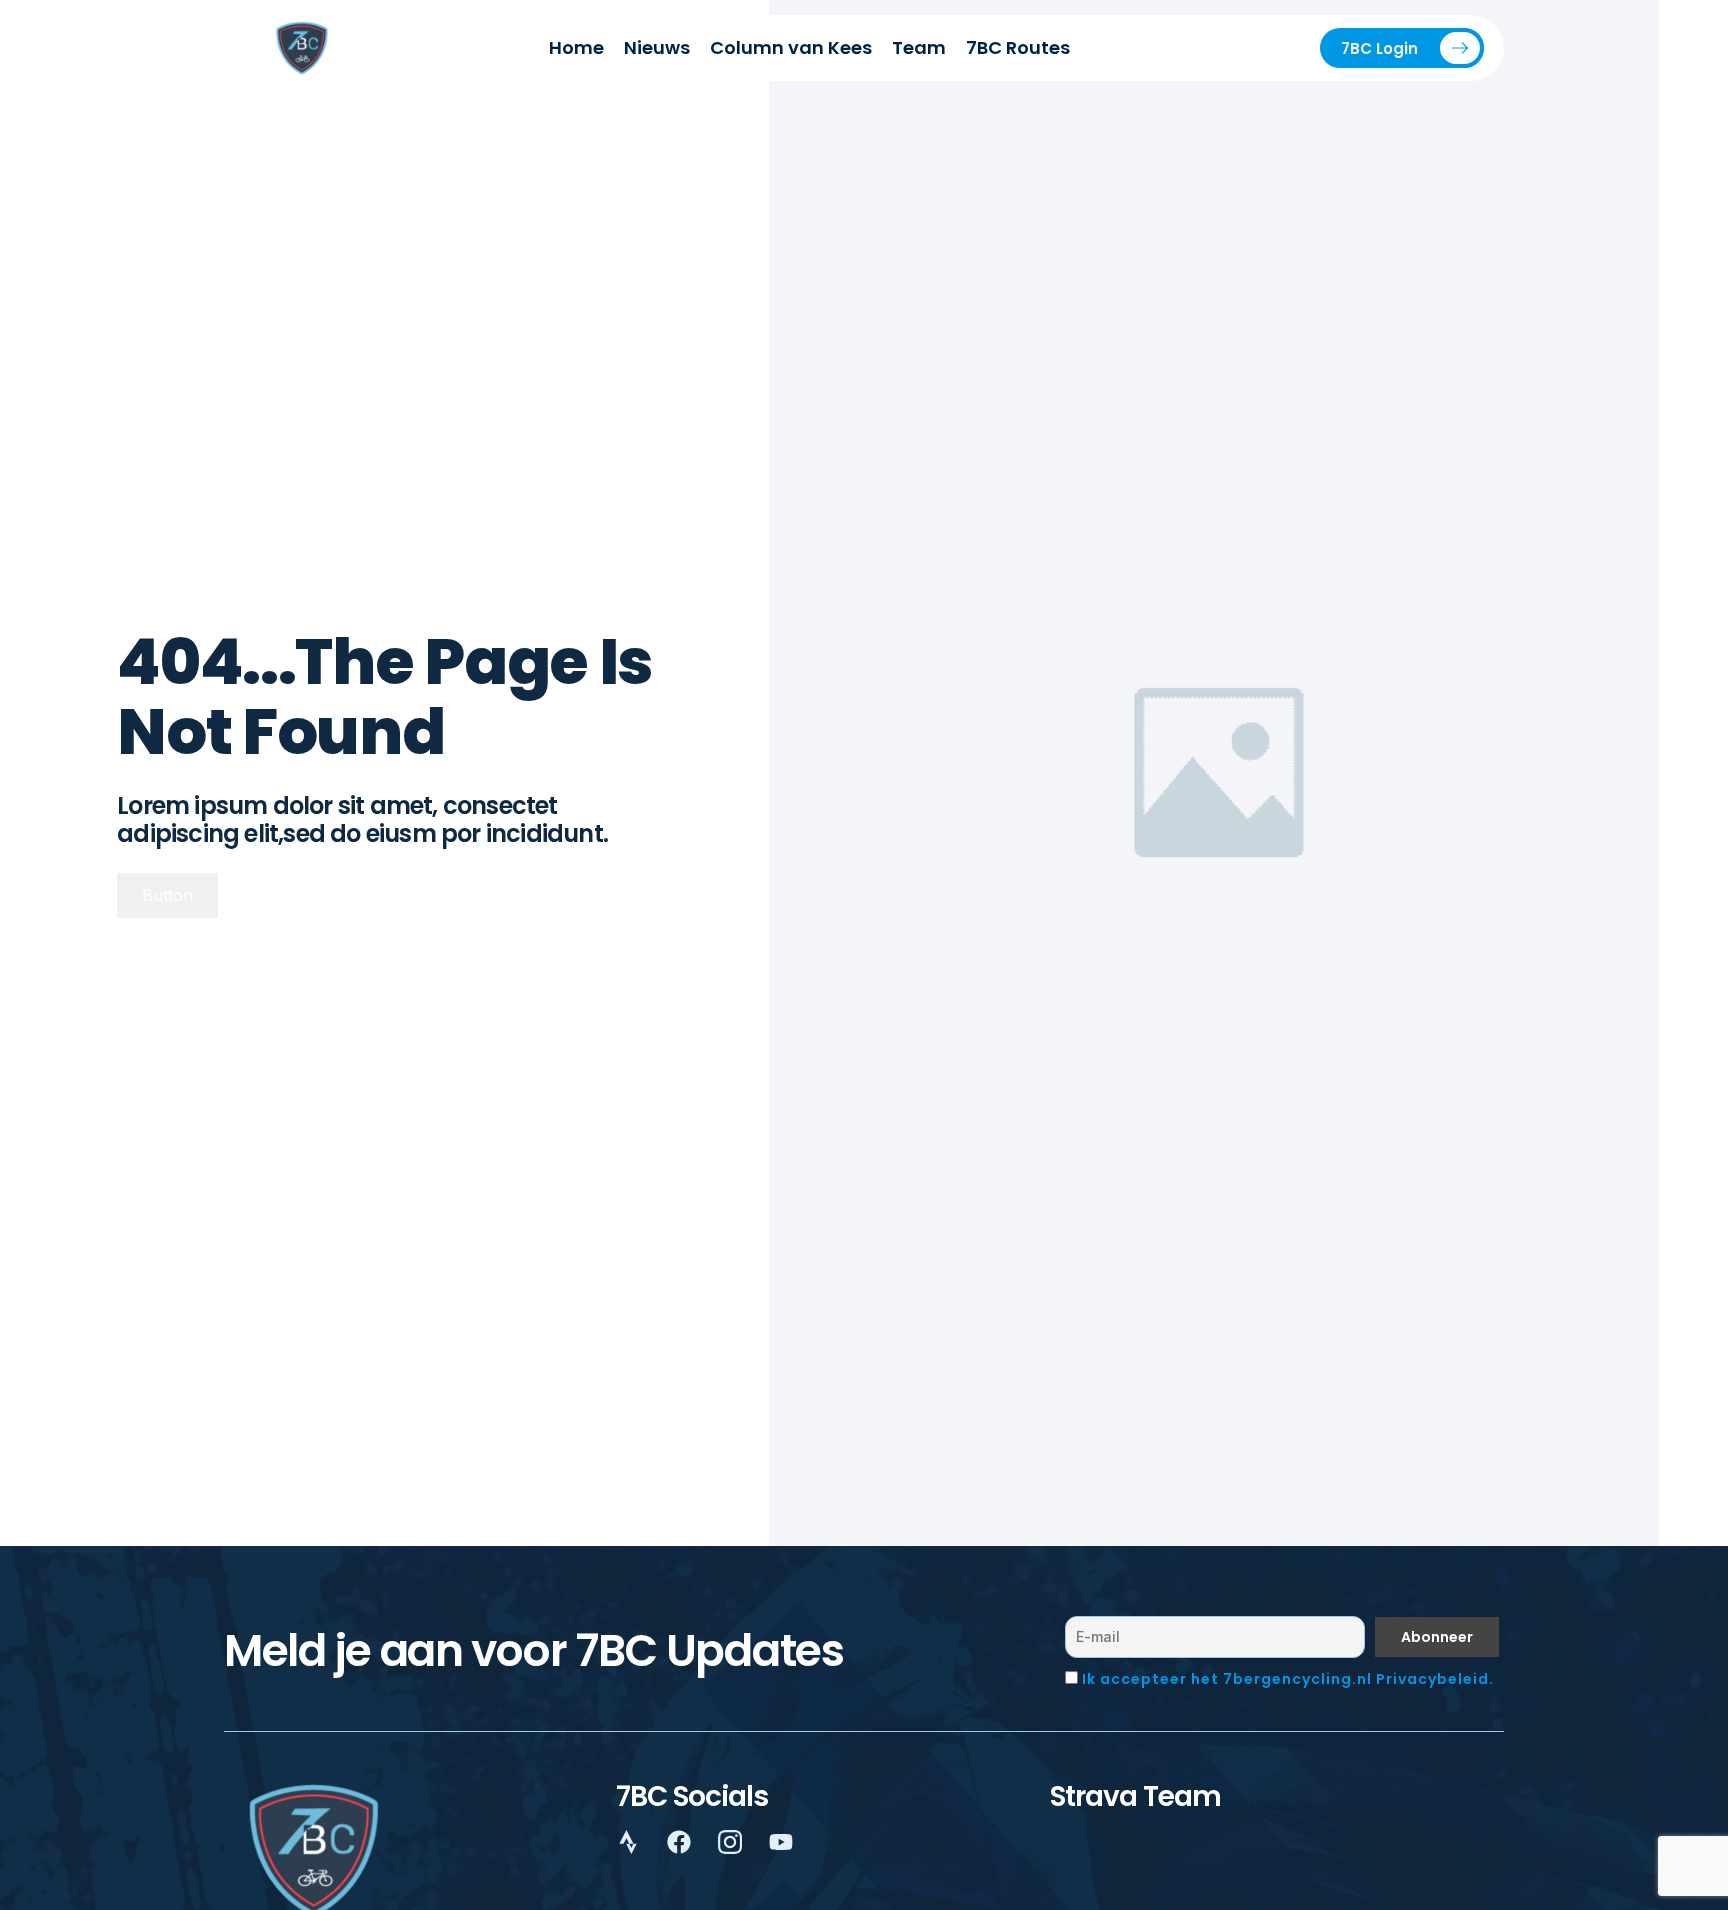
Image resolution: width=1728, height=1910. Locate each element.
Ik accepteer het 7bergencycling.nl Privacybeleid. (1288, 1679)
